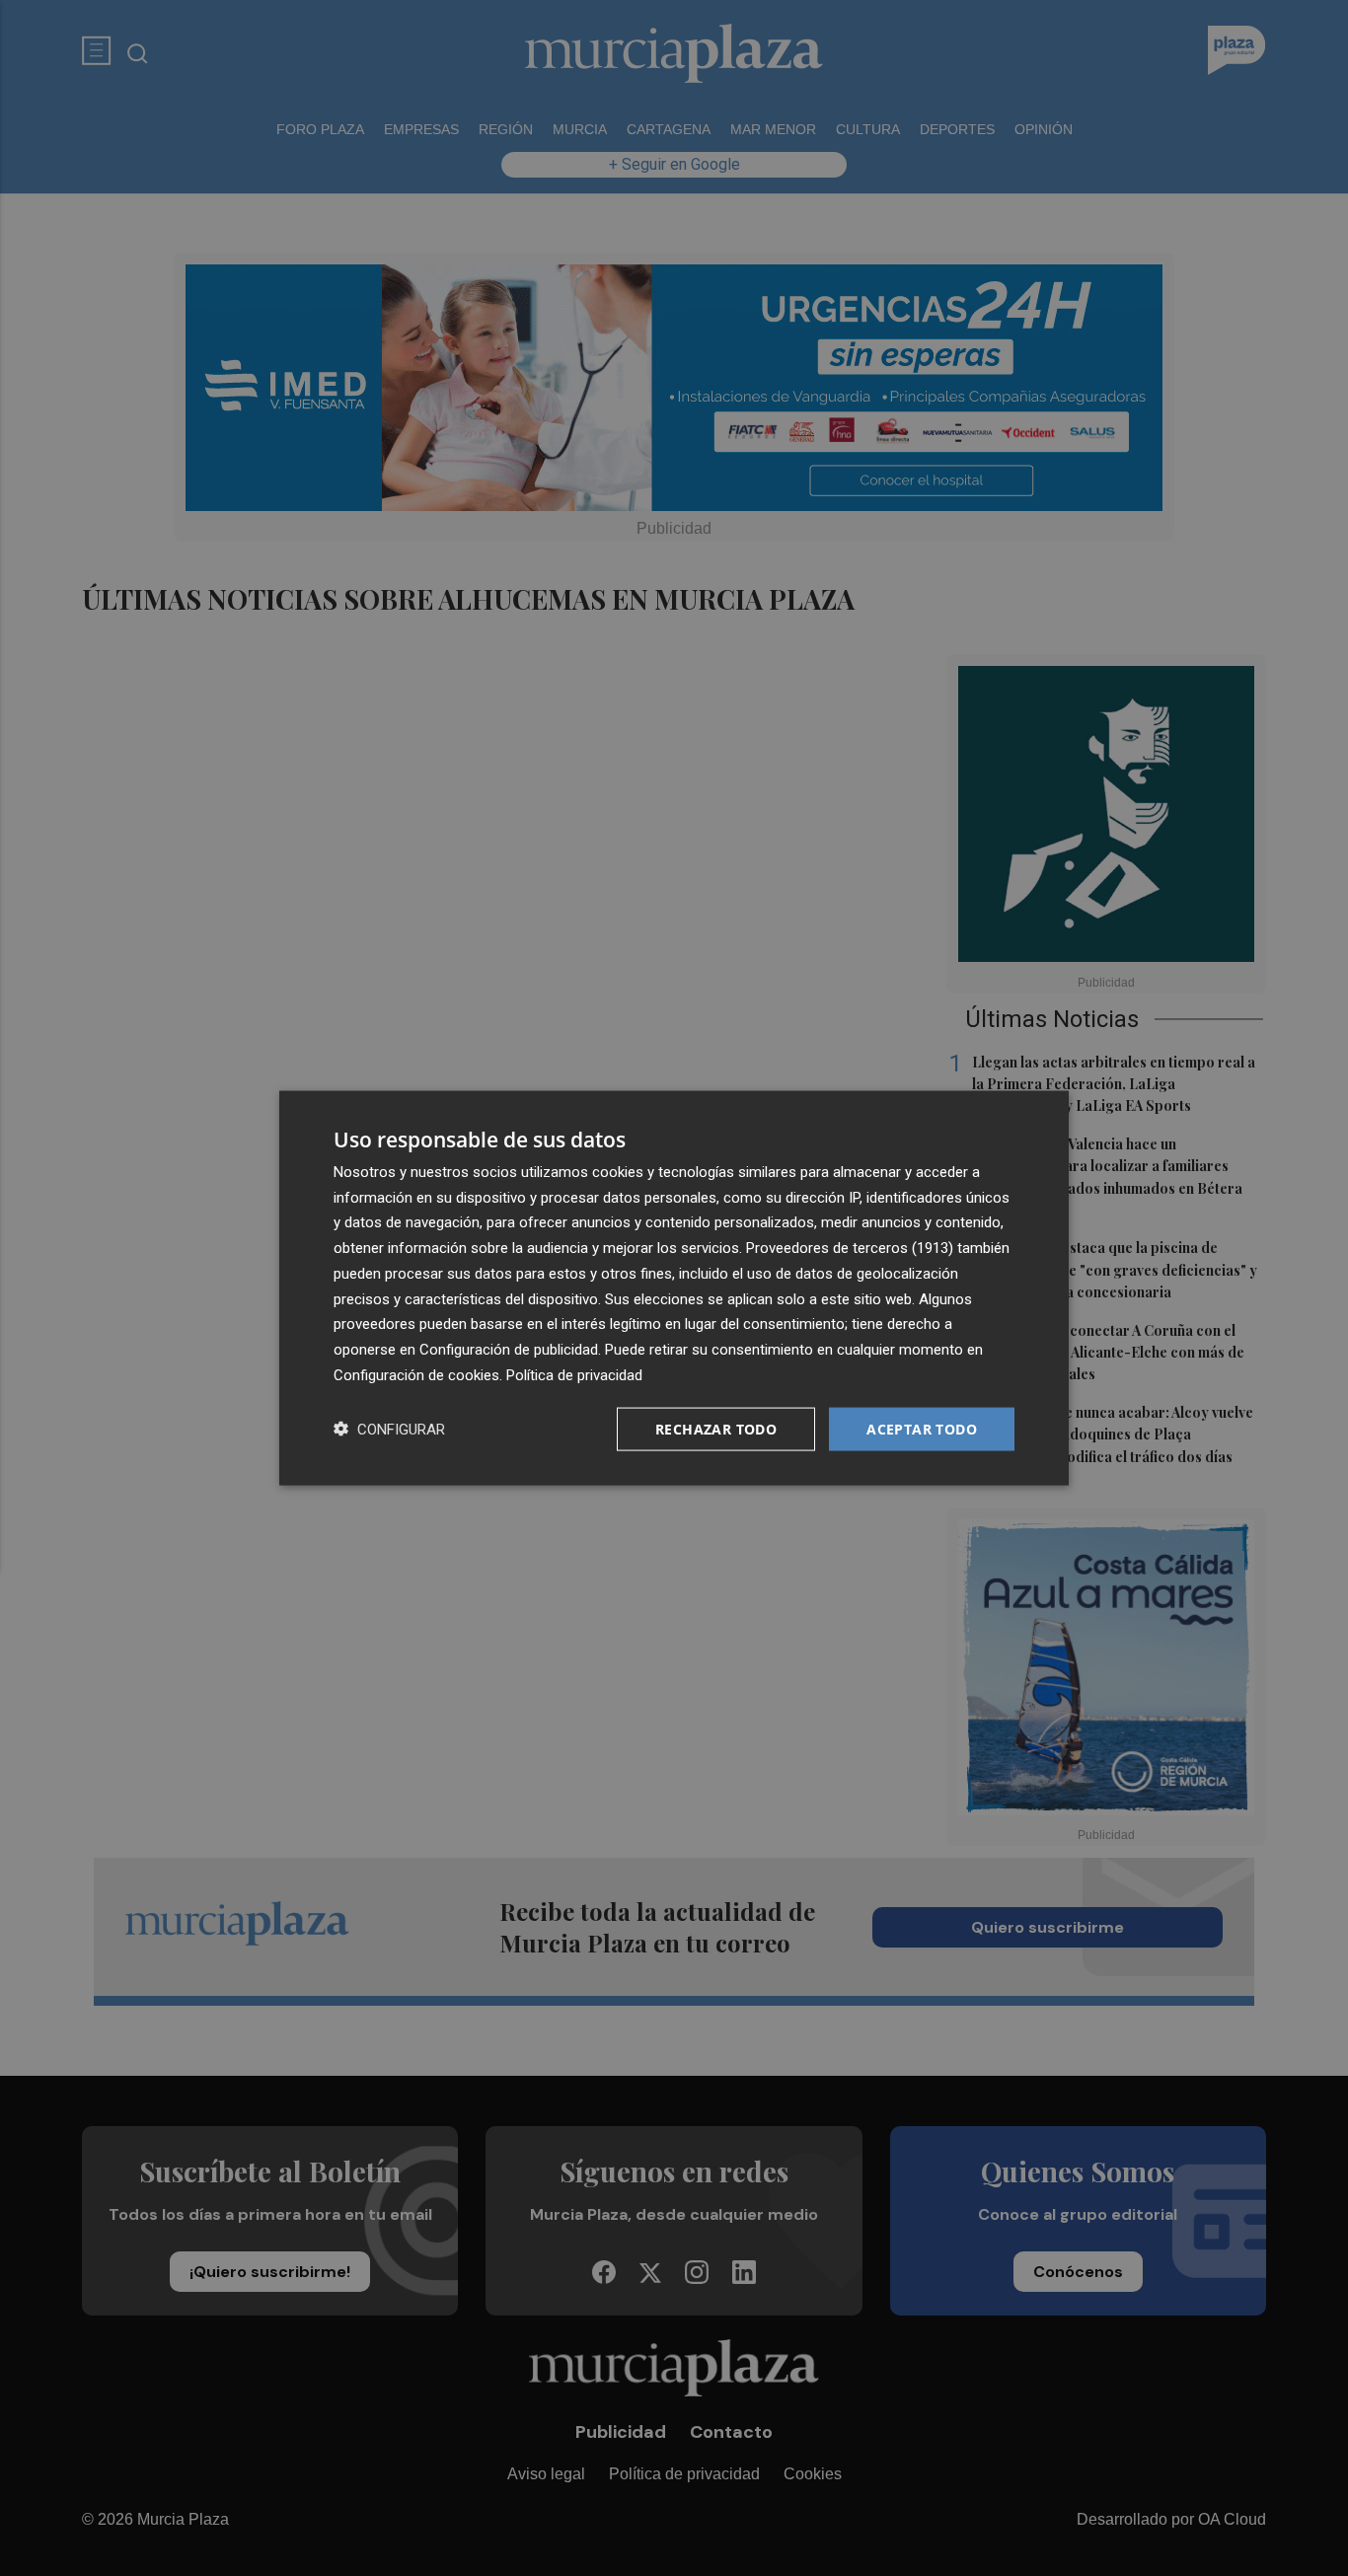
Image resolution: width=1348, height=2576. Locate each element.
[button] (389, 1429)
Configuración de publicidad (509, 1350)
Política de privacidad (574, 1374)
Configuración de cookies (416, 1374)
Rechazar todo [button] (716, 1428)
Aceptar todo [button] (922, 1428)
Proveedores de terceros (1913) (850, 1248)
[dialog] (674, 1288)
